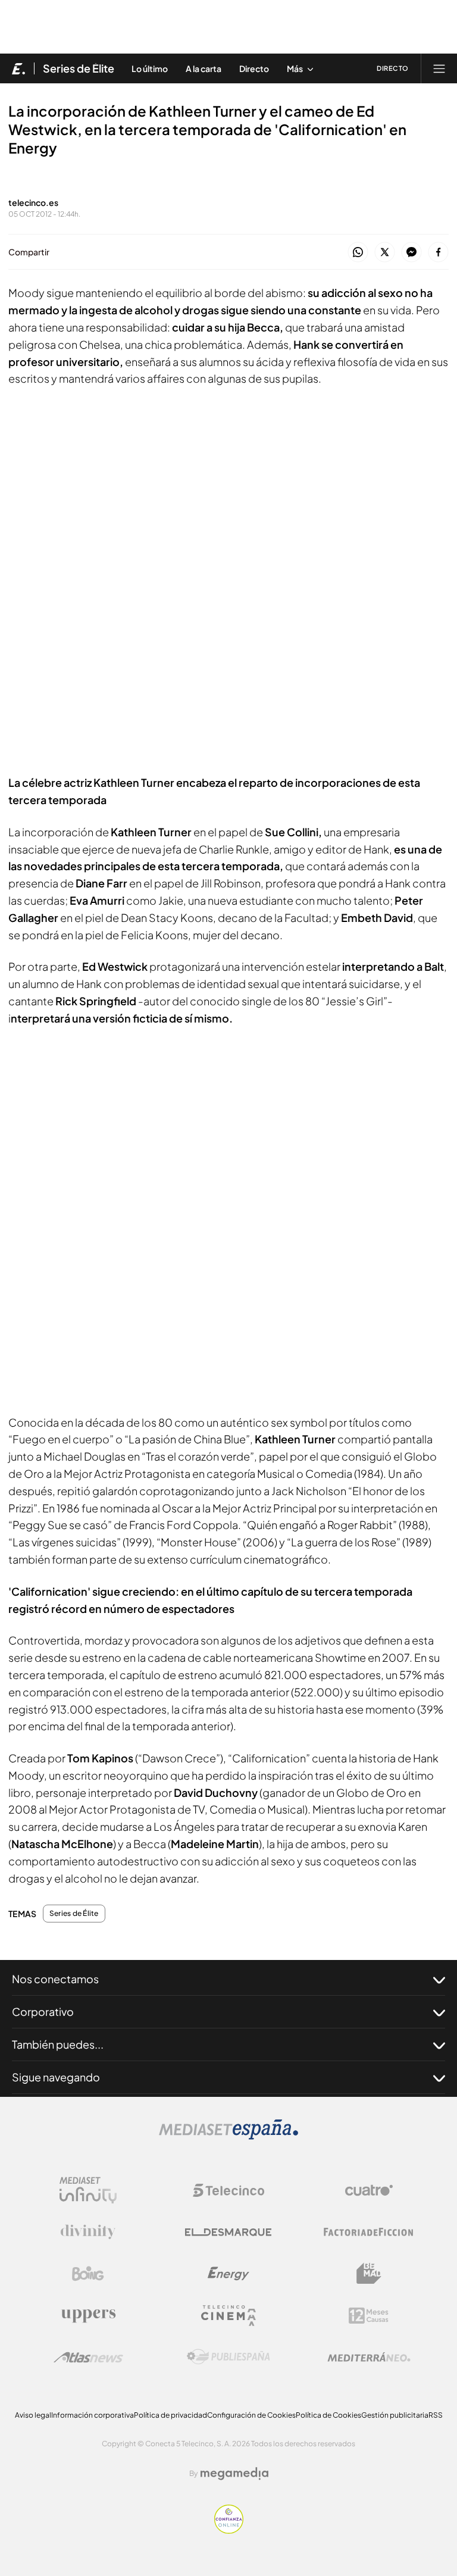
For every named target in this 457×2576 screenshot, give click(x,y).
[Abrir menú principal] (439, 68)
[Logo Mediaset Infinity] (88, 2190)
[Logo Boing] (88, 2274)
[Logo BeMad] (369, 2274)
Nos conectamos (55, 1979)
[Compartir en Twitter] (385, 253)
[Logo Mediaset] (228, 2136)
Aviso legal (33, 2415)
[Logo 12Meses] (369, 2316)
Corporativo (43, 2011)
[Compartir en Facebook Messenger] (411, 253)
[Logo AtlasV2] (88, 2357)
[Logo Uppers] (88, 2315)
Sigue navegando (56, 2077)
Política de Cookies (328, 2415)
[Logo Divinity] (88, 2232)
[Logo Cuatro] (369, 2190)
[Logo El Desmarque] (228, 2232)
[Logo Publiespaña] (228, 2357)
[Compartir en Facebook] (438, 253)
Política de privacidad (170, 2415)
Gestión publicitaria (395, 2415)
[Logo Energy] (228, 2274)
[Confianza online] (229, 2530)
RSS (436, 2415)
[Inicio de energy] (19, 68)
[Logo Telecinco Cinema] (228, 2316)
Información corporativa (93, 2415)
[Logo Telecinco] (228, 2190)
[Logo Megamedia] (234, 2474)
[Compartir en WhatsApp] (358, 253)
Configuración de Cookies (251, 2415)
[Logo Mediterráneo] (369, 2357)
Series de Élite (79, 68)
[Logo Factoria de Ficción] (369, 2232)
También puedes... (58, 2044)
